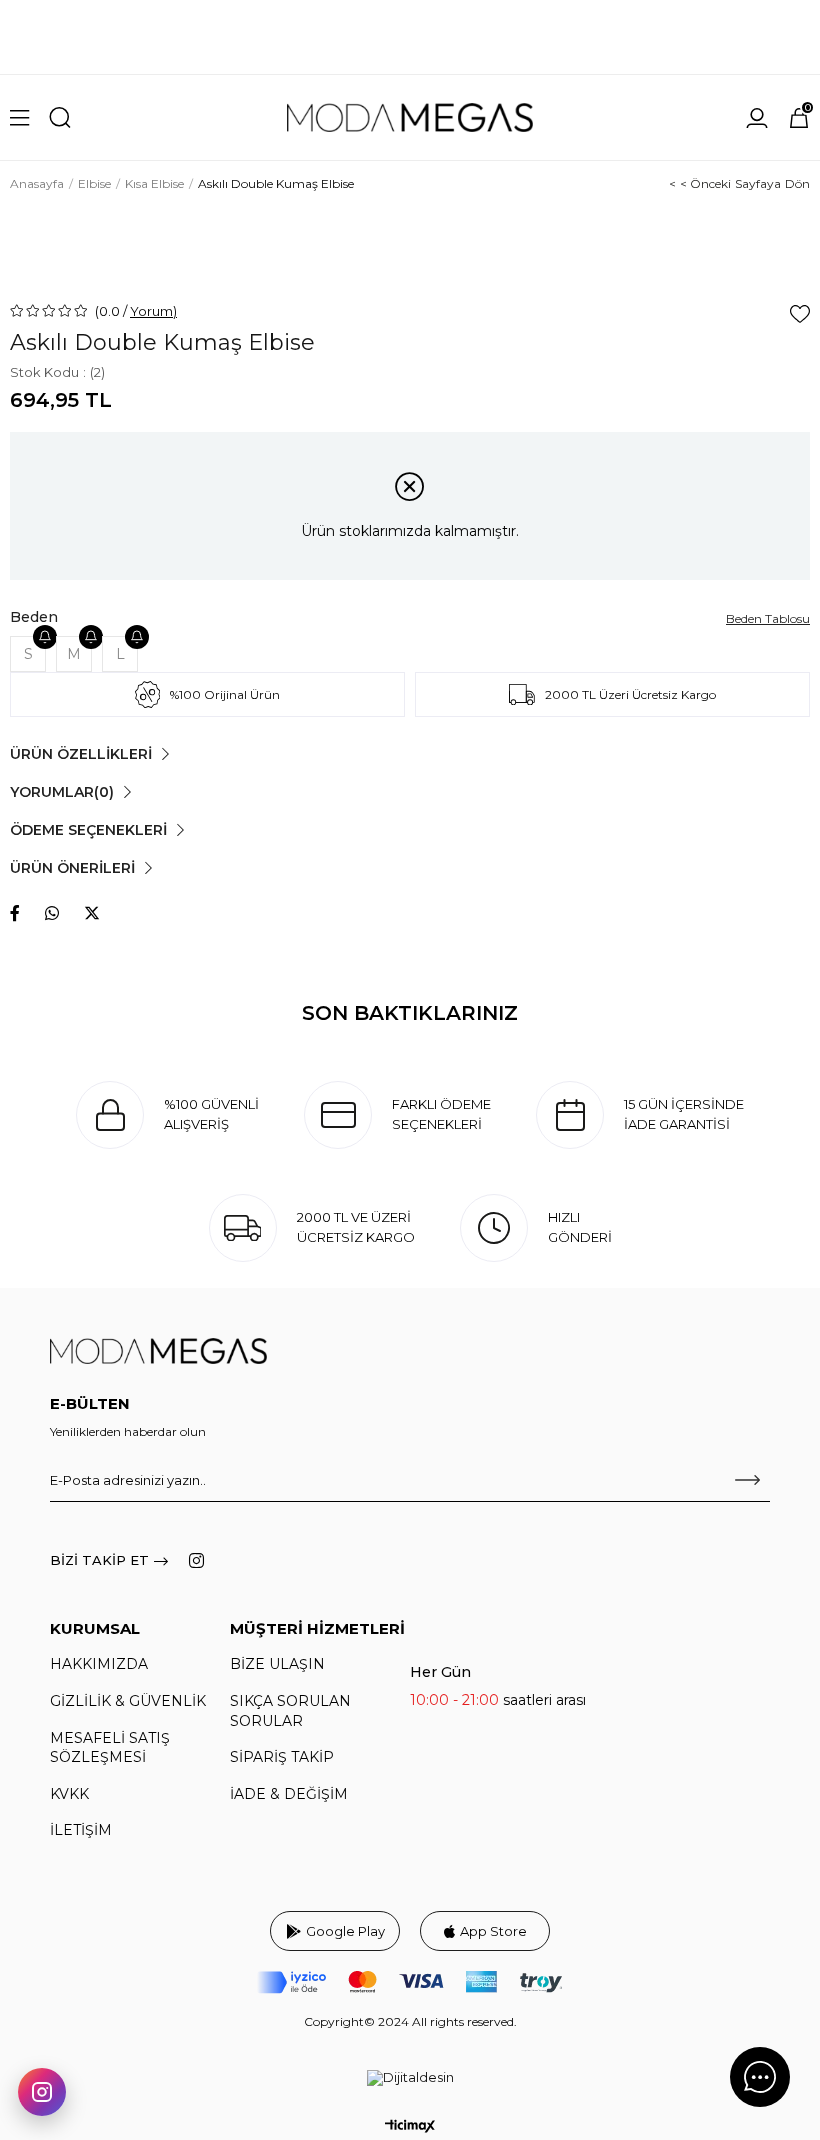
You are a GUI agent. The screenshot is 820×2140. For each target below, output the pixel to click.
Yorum (151, 311)
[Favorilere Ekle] (800, 314)
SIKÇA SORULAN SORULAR (290, 1711)
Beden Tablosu (768, 618)
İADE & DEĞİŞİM (289, 1794)
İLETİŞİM (81, 1830)
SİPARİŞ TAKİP (282, 1757)
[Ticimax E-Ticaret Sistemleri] (410, 2126)
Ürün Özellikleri (81, 754)
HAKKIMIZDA (99, 1664)
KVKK (69, 1794)
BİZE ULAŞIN (277, 1664)
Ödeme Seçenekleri (88, 830)
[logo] (158, 1351)
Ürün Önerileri (72, 868)
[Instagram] (196, 1560)
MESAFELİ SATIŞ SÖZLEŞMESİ (110, 1748)
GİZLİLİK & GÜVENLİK (128, 1701)
